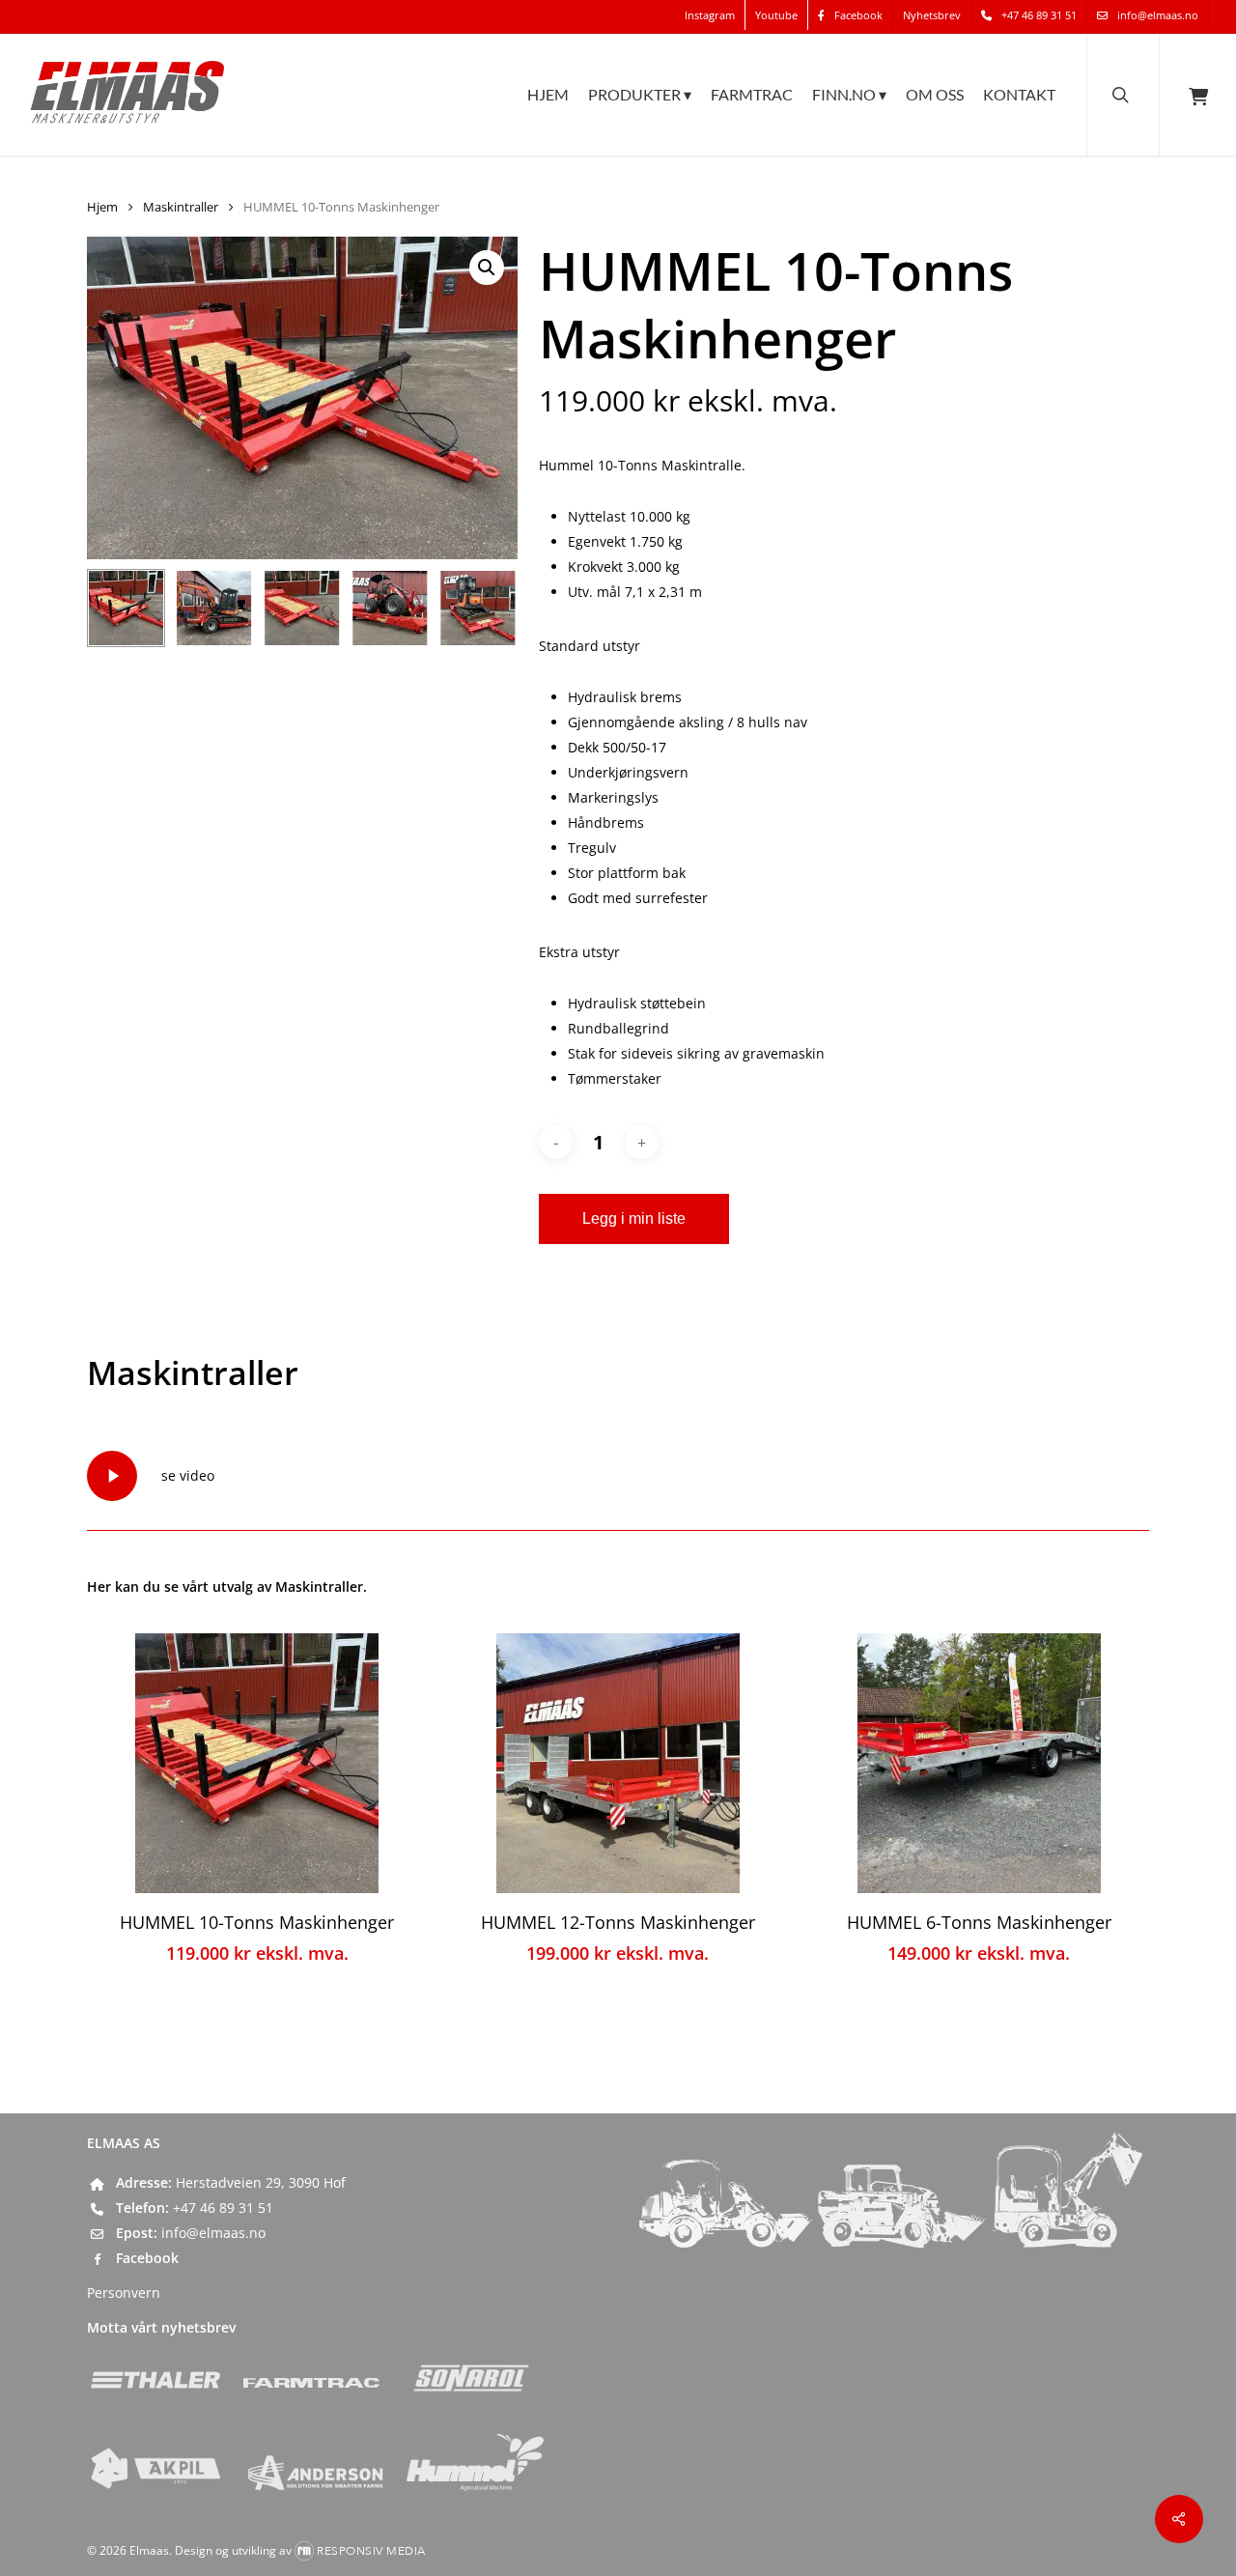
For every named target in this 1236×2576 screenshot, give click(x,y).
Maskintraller (181, 207)
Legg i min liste (634, 1218)
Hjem (102, 207)
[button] (487, 268)
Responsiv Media (371, 2551)
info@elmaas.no (213, 2233)
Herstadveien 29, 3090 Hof (261, 2182)
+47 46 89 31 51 (223, 2208)
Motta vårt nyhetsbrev (161, 2327)
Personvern (124, 2293)
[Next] (487, 609)
